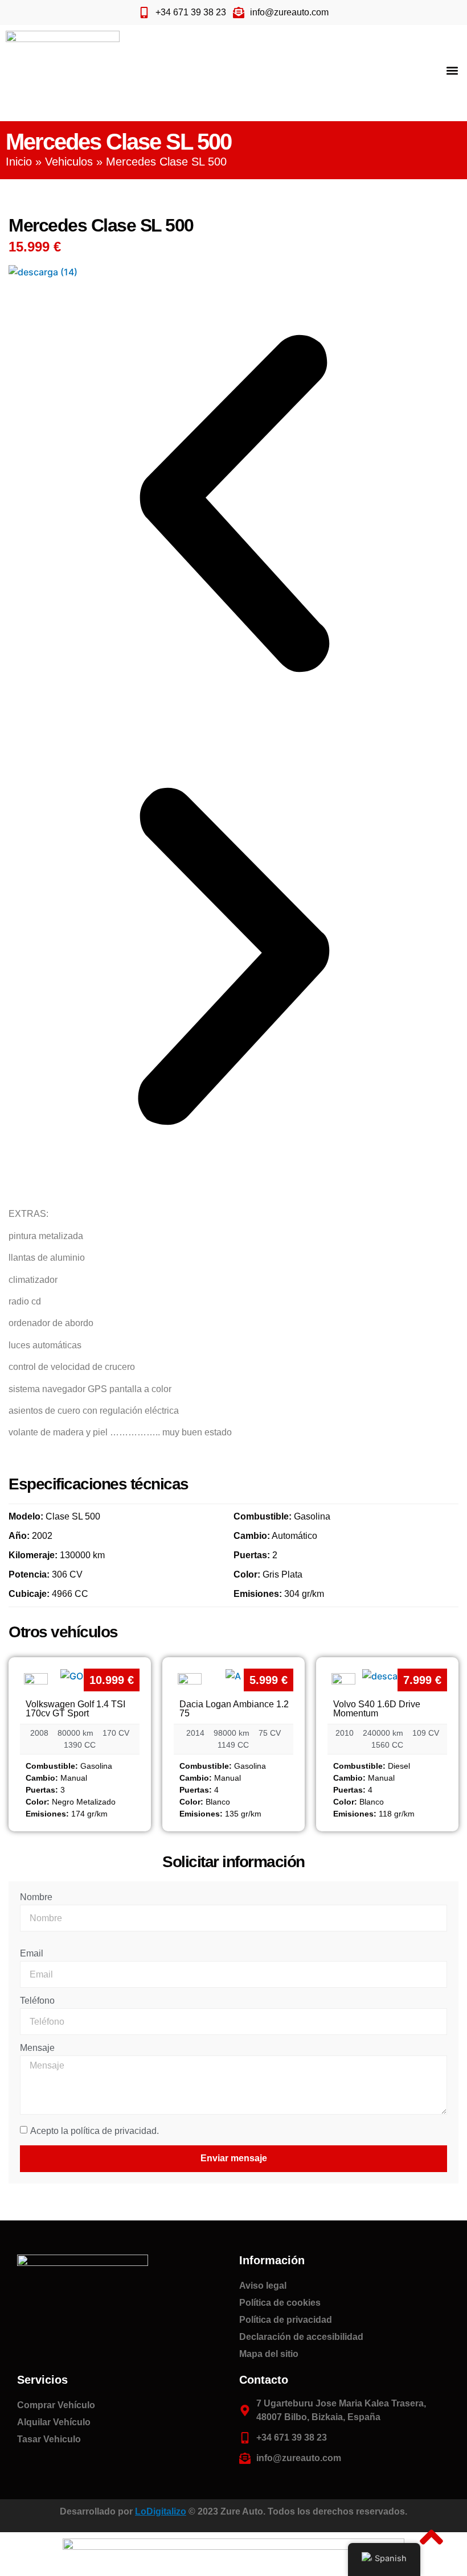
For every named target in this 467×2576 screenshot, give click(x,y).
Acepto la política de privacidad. (95, 2131)
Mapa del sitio (269, 2354)
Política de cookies (280, 2303)
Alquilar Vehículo (54, 2422)
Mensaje (37, 2048)
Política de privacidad (286, 2320)
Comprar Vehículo (56, 2405)
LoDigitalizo (161, 2511)
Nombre (36, 1897)
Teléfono (37, 2001)
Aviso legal (263, 2286)
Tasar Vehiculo (49, 2439)
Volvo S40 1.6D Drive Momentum (377, 1709)
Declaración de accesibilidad (301, 2337)
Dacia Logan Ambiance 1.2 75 (234, 1709)
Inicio (19, 162)
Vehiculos (69, 162)
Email (32, 1954)
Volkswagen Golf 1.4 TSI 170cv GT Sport (75, 1709)
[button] (452, 70)
